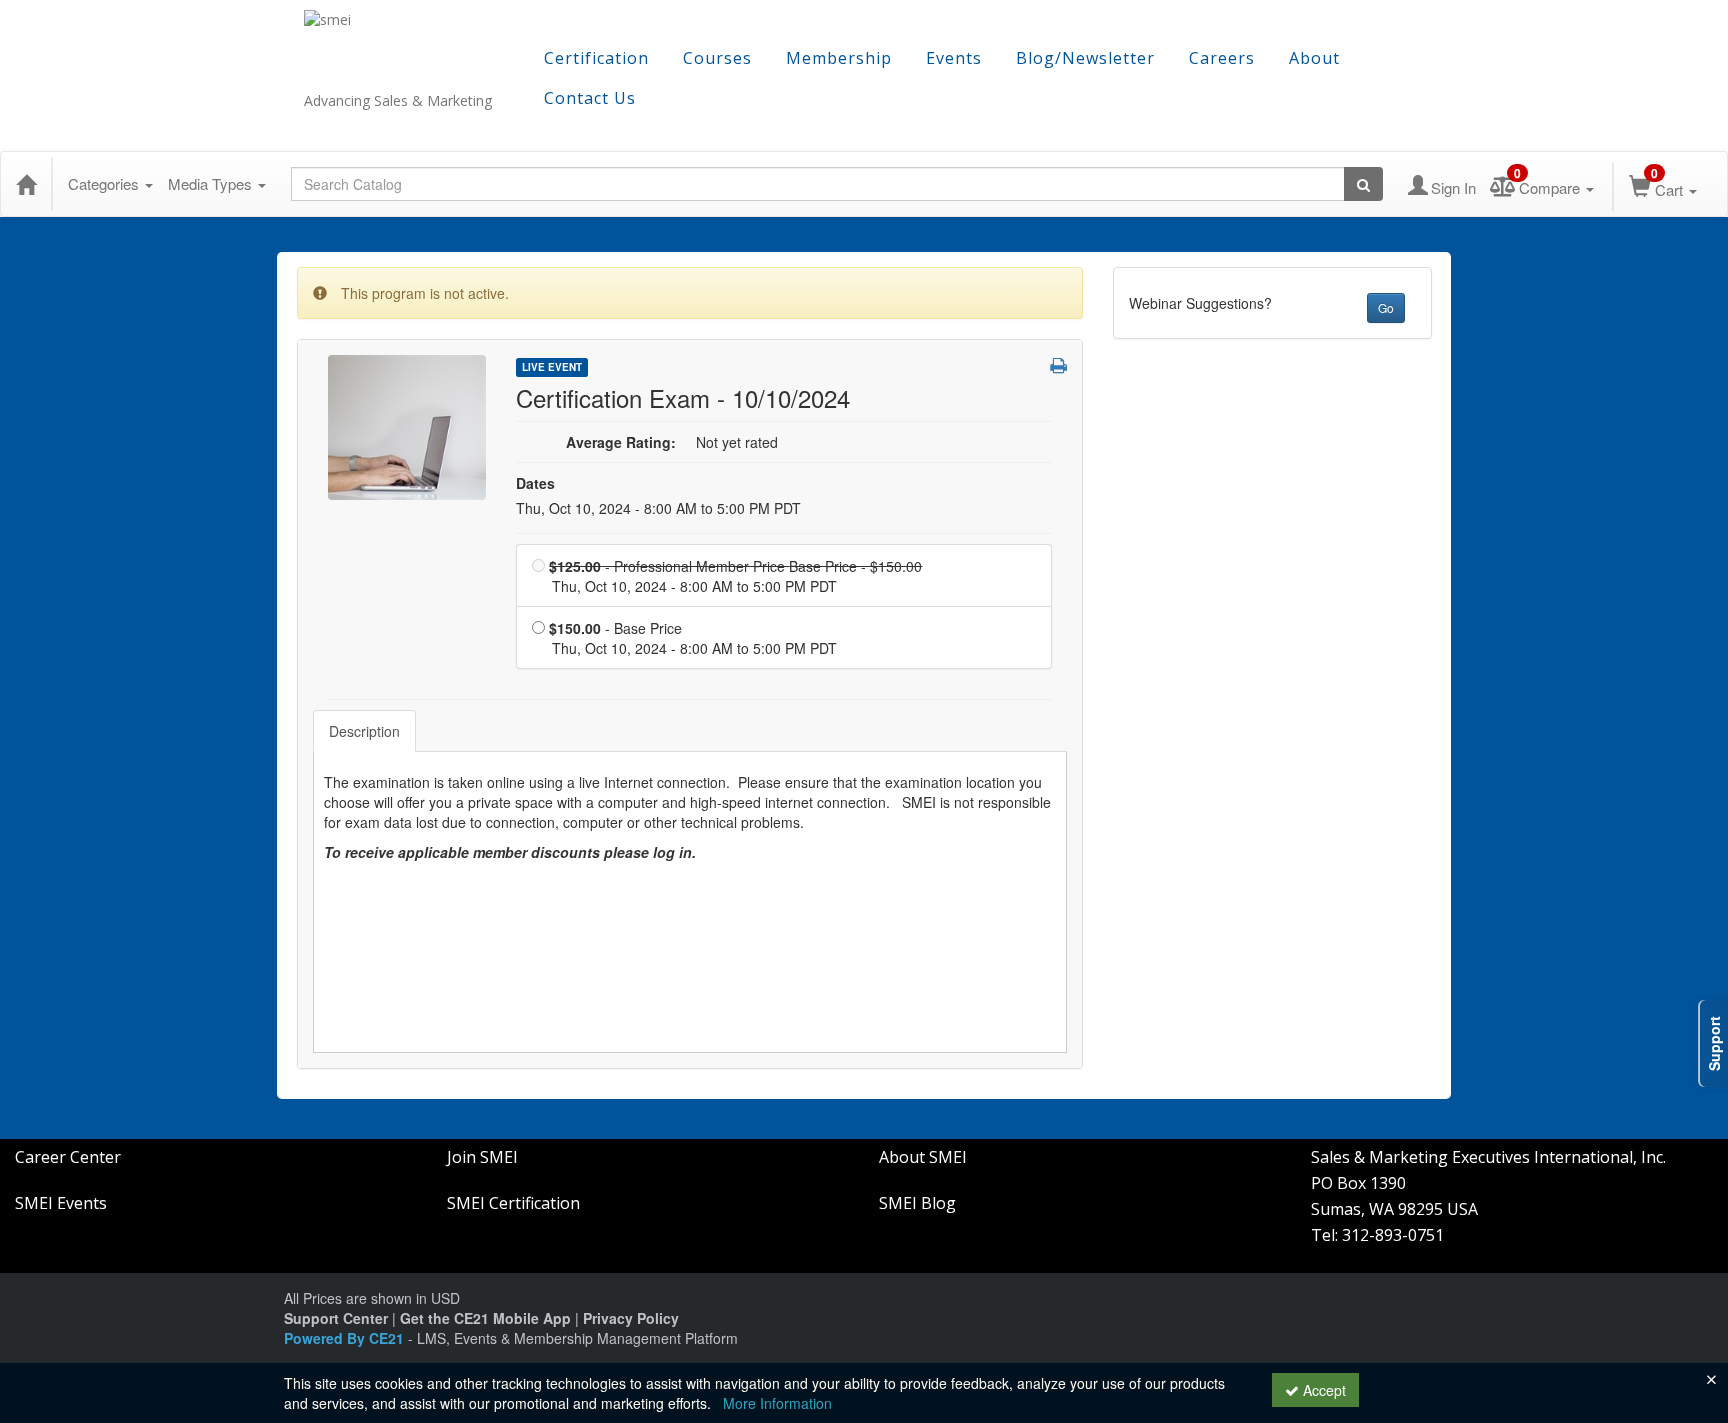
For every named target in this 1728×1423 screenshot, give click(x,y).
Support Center (336, 1318)
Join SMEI (482, 1157)
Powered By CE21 (346, 1338)
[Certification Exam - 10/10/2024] (407, 425)
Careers (1222, 58)
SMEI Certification (513, 1203)
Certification (596, 58)
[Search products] (1363, 184)
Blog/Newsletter (1085, 58)
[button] (1058, 365)
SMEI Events (61, 1203)
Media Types (212, 183)
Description (364, 731)
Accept (1322, 1390)
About (1314, 58)
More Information (777, 1403)
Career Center (68, 1157)
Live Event (552, 367)
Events (954, 58)
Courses (717, 58)
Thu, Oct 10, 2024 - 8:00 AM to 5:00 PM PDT (658, 508)
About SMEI (923, 1157)
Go (1386, 307)
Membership (839, 58)
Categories (105, 183)
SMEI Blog (917, 1203)
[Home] (26, 184)
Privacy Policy (631, 1318)
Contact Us (590, 98)
